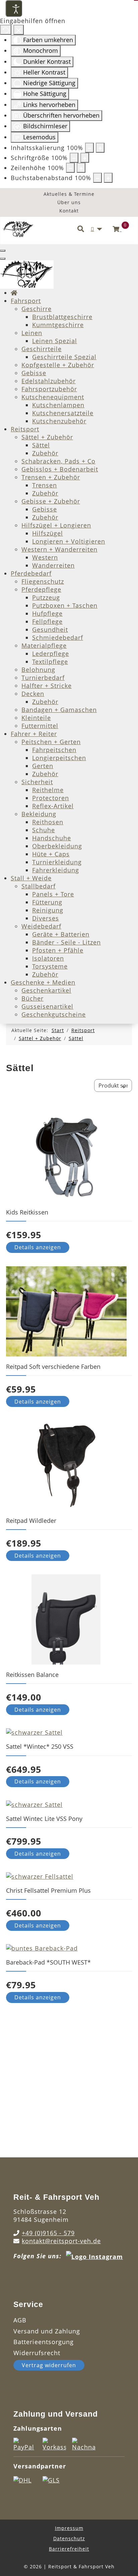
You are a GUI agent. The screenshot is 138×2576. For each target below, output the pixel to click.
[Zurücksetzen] (6, 30)
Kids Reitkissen (27, 1212)
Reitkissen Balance (32, 1675)
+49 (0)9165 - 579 (48, 2233)
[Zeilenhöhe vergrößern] (81, 168)
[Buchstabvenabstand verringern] (97, 178)
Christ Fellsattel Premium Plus (48, 1890)
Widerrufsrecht (37, 2353)
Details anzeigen (38, 1247)
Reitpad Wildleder (31, 1521)
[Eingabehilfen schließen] (19, 30)
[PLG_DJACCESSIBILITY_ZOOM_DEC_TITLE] (89, 148)
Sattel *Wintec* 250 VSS (40, 1746)
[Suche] (81, 229)
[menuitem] (14, 293)
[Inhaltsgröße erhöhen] (100, 148)
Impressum (69, 2528)
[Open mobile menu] (3, 251)
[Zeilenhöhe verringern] (70, 168)
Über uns (69, 202)
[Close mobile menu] (3, 259)
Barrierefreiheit (69, 2549)
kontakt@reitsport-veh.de (61, 2241)
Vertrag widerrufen (49, 2365)
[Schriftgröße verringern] (74, 158)
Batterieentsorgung (44, 2342)
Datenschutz (69, 2538)
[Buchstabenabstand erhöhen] (108, 178)
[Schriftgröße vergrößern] (85, 158)
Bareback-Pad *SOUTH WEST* (48, 1962)
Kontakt (69, 211)
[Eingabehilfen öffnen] (14, 8)
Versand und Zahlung (47, 2331)
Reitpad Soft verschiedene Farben (53, 1367)
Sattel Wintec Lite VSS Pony (44, 1819)
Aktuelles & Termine (69, 194)
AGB (20, 2320)
